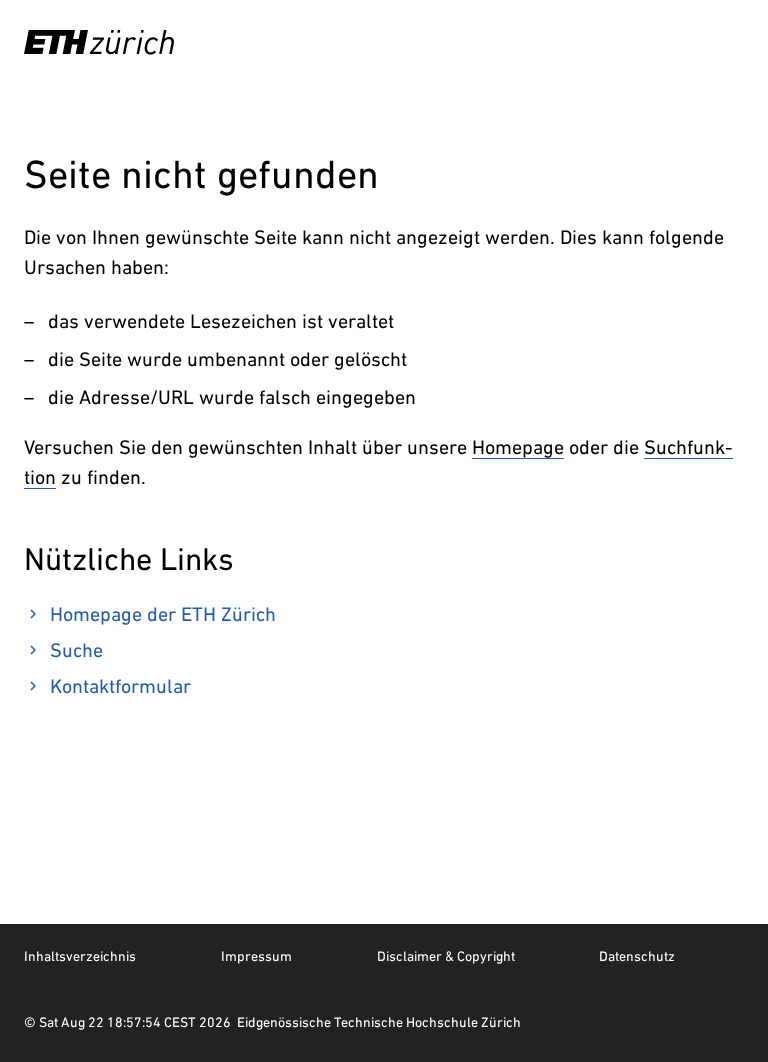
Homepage (518, 447)
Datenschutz (637, 956)
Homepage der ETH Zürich (163, 614)
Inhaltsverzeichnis (80, 956)
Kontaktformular (120, 686)
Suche (76, 650)
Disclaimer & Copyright (446, 956)
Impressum (256, 956)
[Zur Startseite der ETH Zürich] (99, 42)
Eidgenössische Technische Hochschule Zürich (379, 1022)
